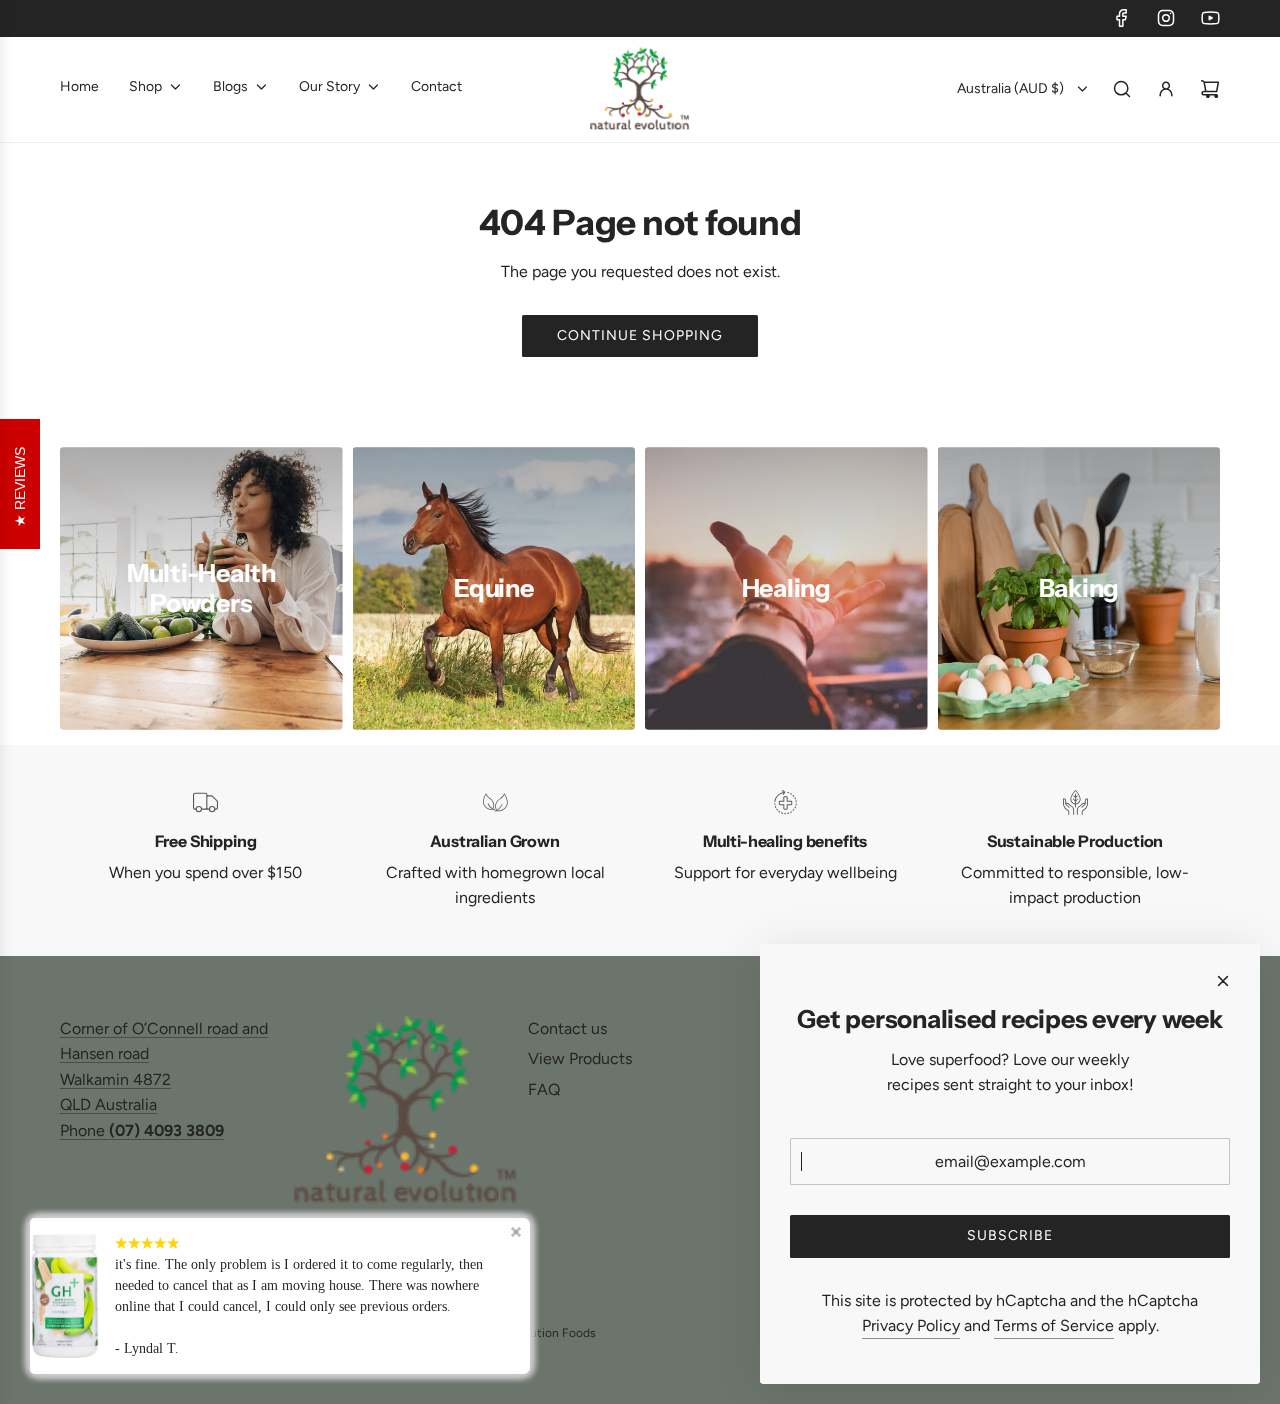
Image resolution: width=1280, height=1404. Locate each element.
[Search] (1122, 89)
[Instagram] (1166, 18)
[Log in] (1166, 89)
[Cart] (1210, 89)
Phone (142, 1130)
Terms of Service (1054, 1325)
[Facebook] (1122, 18)
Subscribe (1010, 1235)
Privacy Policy (911, 1325)
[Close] (1223, 981)
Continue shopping (640, 335)
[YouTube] (1210, 18)
